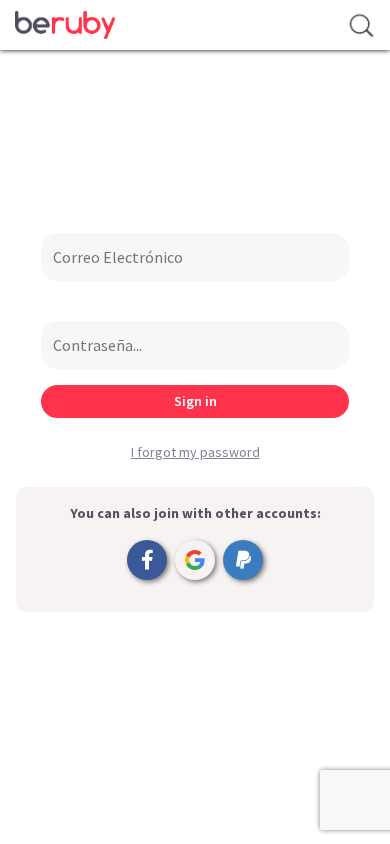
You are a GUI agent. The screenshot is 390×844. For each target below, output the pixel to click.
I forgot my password (195, 452)
